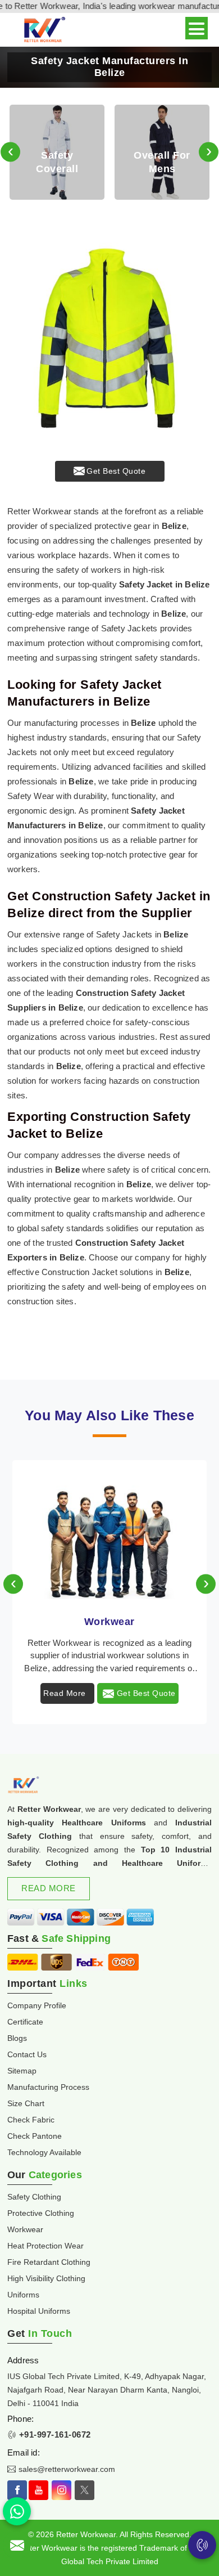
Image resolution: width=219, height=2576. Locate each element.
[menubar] (197, 28)
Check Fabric (31, 2120)
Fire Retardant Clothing (49, 2262)
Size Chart (26, 2103)
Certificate (25, 2022)
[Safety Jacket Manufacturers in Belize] (109, 338)
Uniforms (23, 2295)
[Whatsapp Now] (17, 2511)
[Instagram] (61, 2490)
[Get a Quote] (17, 2545)
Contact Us (27, 2054)
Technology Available (44, 2152)
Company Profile (37, 2005)
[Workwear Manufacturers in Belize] (109, 1531)
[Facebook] (17, 2490)
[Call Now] (202, 2545)
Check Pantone (35, 2136)
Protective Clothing (41, 2213)
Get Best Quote (116, 471)
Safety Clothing (34, 2197)
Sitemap (22, 2071)
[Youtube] (38, 2490)
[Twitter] (85, 2490)
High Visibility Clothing (46, 2278)
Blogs (17, 2038)
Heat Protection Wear (45, 2246)
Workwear (109, 1622)
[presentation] (10, 152)
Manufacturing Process (48, 2087)
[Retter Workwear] (44, 30)
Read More (65, 1693)
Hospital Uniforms (39, 2311)
